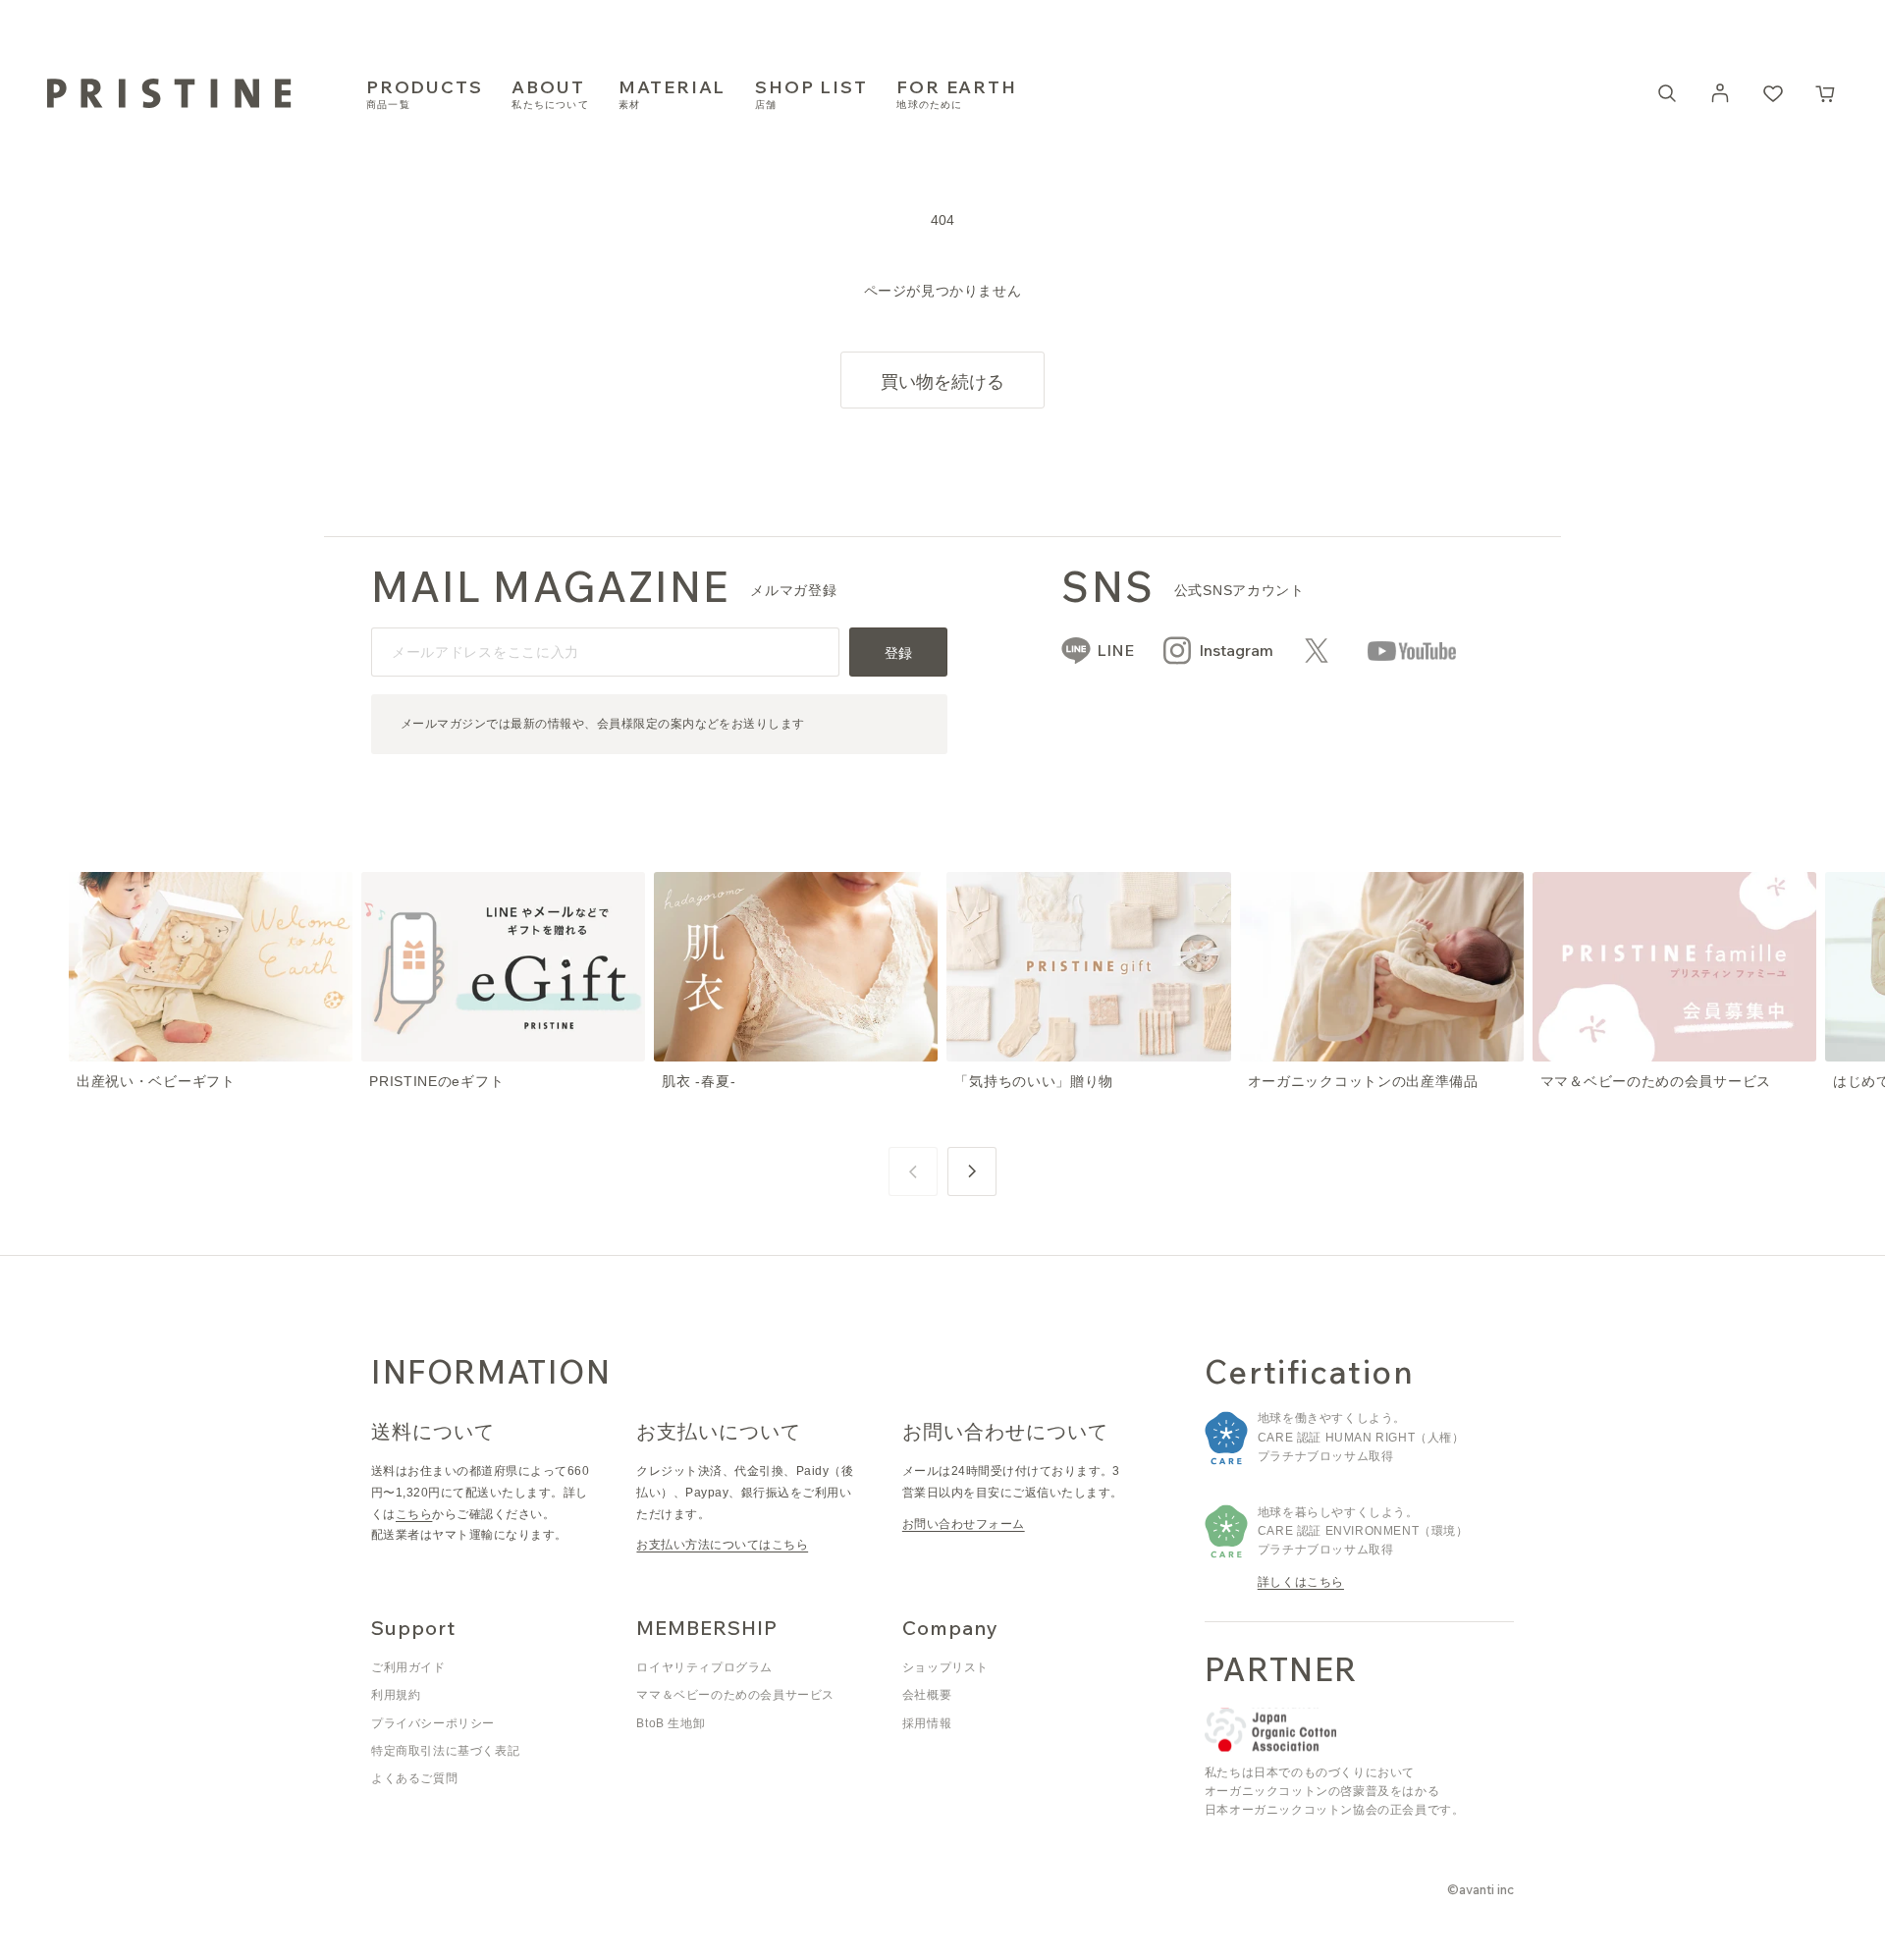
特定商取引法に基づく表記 (445, 1751)
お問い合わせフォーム (964, 1524)
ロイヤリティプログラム (704, 1667)
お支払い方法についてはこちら (722, 1545)
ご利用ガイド (408, 1667)
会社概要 (927, 1695)
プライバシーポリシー (433, 1723)
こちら (414, 1514)
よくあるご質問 (414, 1778)
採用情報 (927, 1723)
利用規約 (396, 1695)
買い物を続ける (942, 381)
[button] (1826, 93)
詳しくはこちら (1301, 1582)
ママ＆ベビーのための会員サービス (735, 1695)
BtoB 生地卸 (671, 1723)
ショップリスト (945, 1667)
